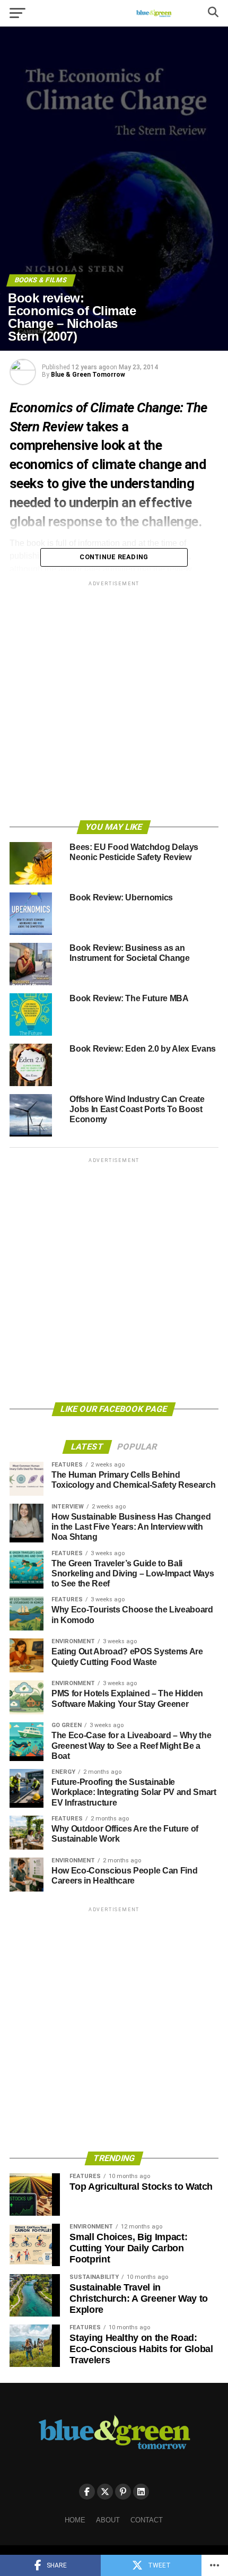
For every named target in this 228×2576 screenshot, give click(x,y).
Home (75, 2520)
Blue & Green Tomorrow (88, 375)
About (108, 2520)
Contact (147, 2520)
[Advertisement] (114, 702)
